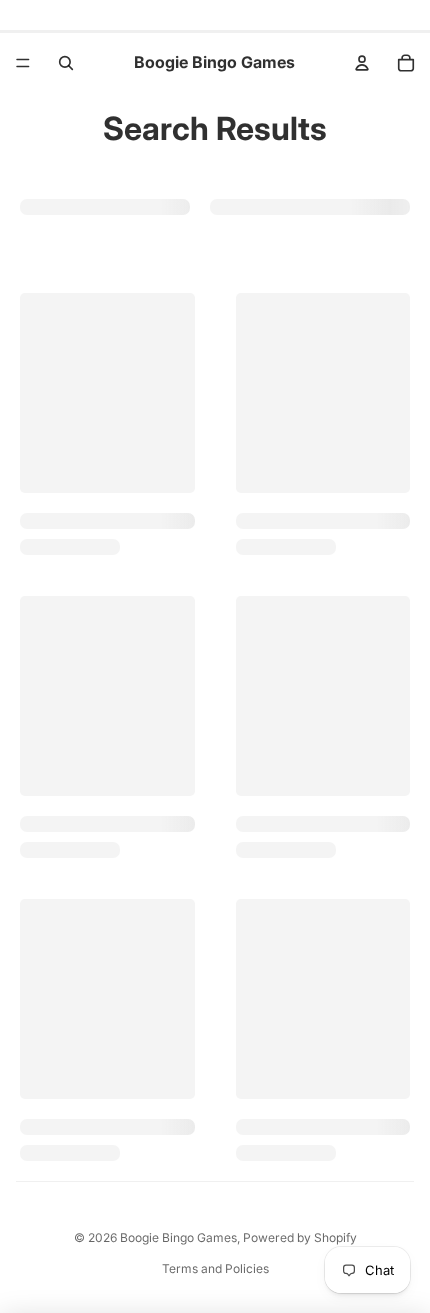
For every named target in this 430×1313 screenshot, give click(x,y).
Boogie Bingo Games (178, 1237)
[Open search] (66, 63)
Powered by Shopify (300, 1237)
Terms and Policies (215, 1268)
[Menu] (23, 63)
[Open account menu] (362, 63)
